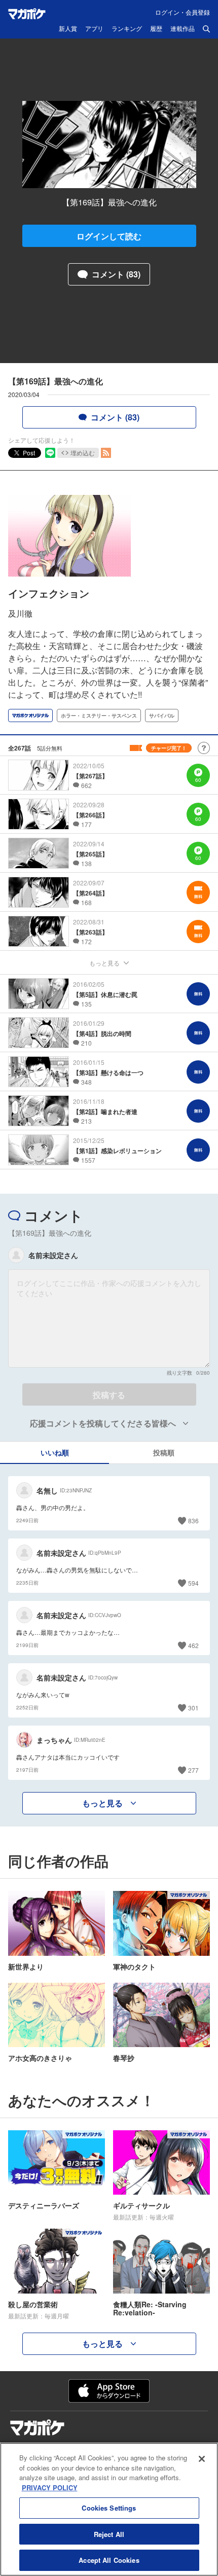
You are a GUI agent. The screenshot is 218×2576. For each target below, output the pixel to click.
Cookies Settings (109, 2508)
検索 (206, 29)
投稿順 (164, 1452)
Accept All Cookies (109, 2560)
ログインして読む (109, 236)
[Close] (202, 2459)
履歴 (156, 29)
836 (193, 1520)
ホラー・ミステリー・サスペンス (99, 715)
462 (193, 1645)
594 (193, 1583)
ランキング (127, 29)
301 (193, 1708)
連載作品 (183, 29)
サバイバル (162, 715)
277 (193, 1770)
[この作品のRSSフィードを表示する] (106, 453)
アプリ (94, 29)
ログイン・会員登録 (183, 12)
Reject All (109, 2534)
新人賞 (68, 29)
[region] (109, 2509)
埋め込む (83, 453)
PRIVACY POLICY (50, 2488)
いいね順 (55, 1452)
